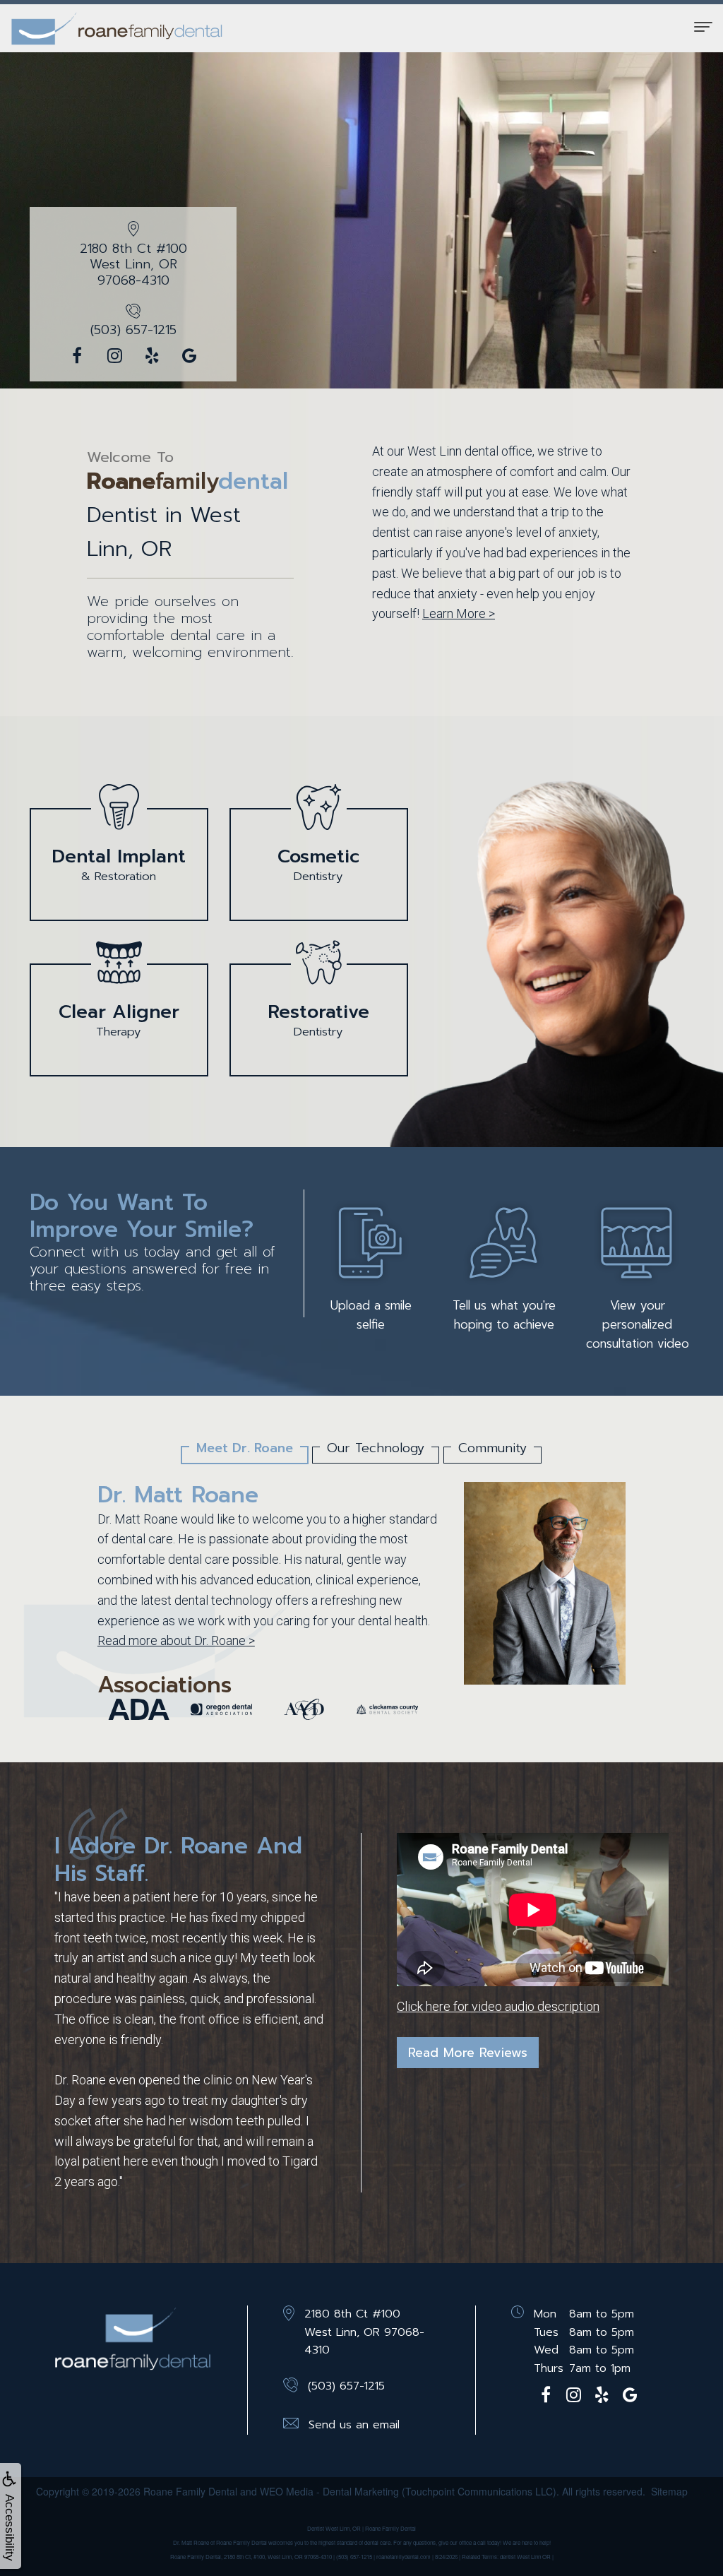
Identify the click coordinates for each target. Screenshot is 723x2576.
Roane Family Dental (190, 2491)
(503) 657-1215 (133, 330)
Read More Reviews (468, 2053)
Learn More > (459, 613)
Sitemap (669, 2491)
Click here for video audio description (498, 2006)
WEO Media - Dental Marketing (329, 2491)
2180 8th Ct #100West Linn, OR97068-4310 (133, 265)
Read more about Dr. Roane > (176, 1640)
